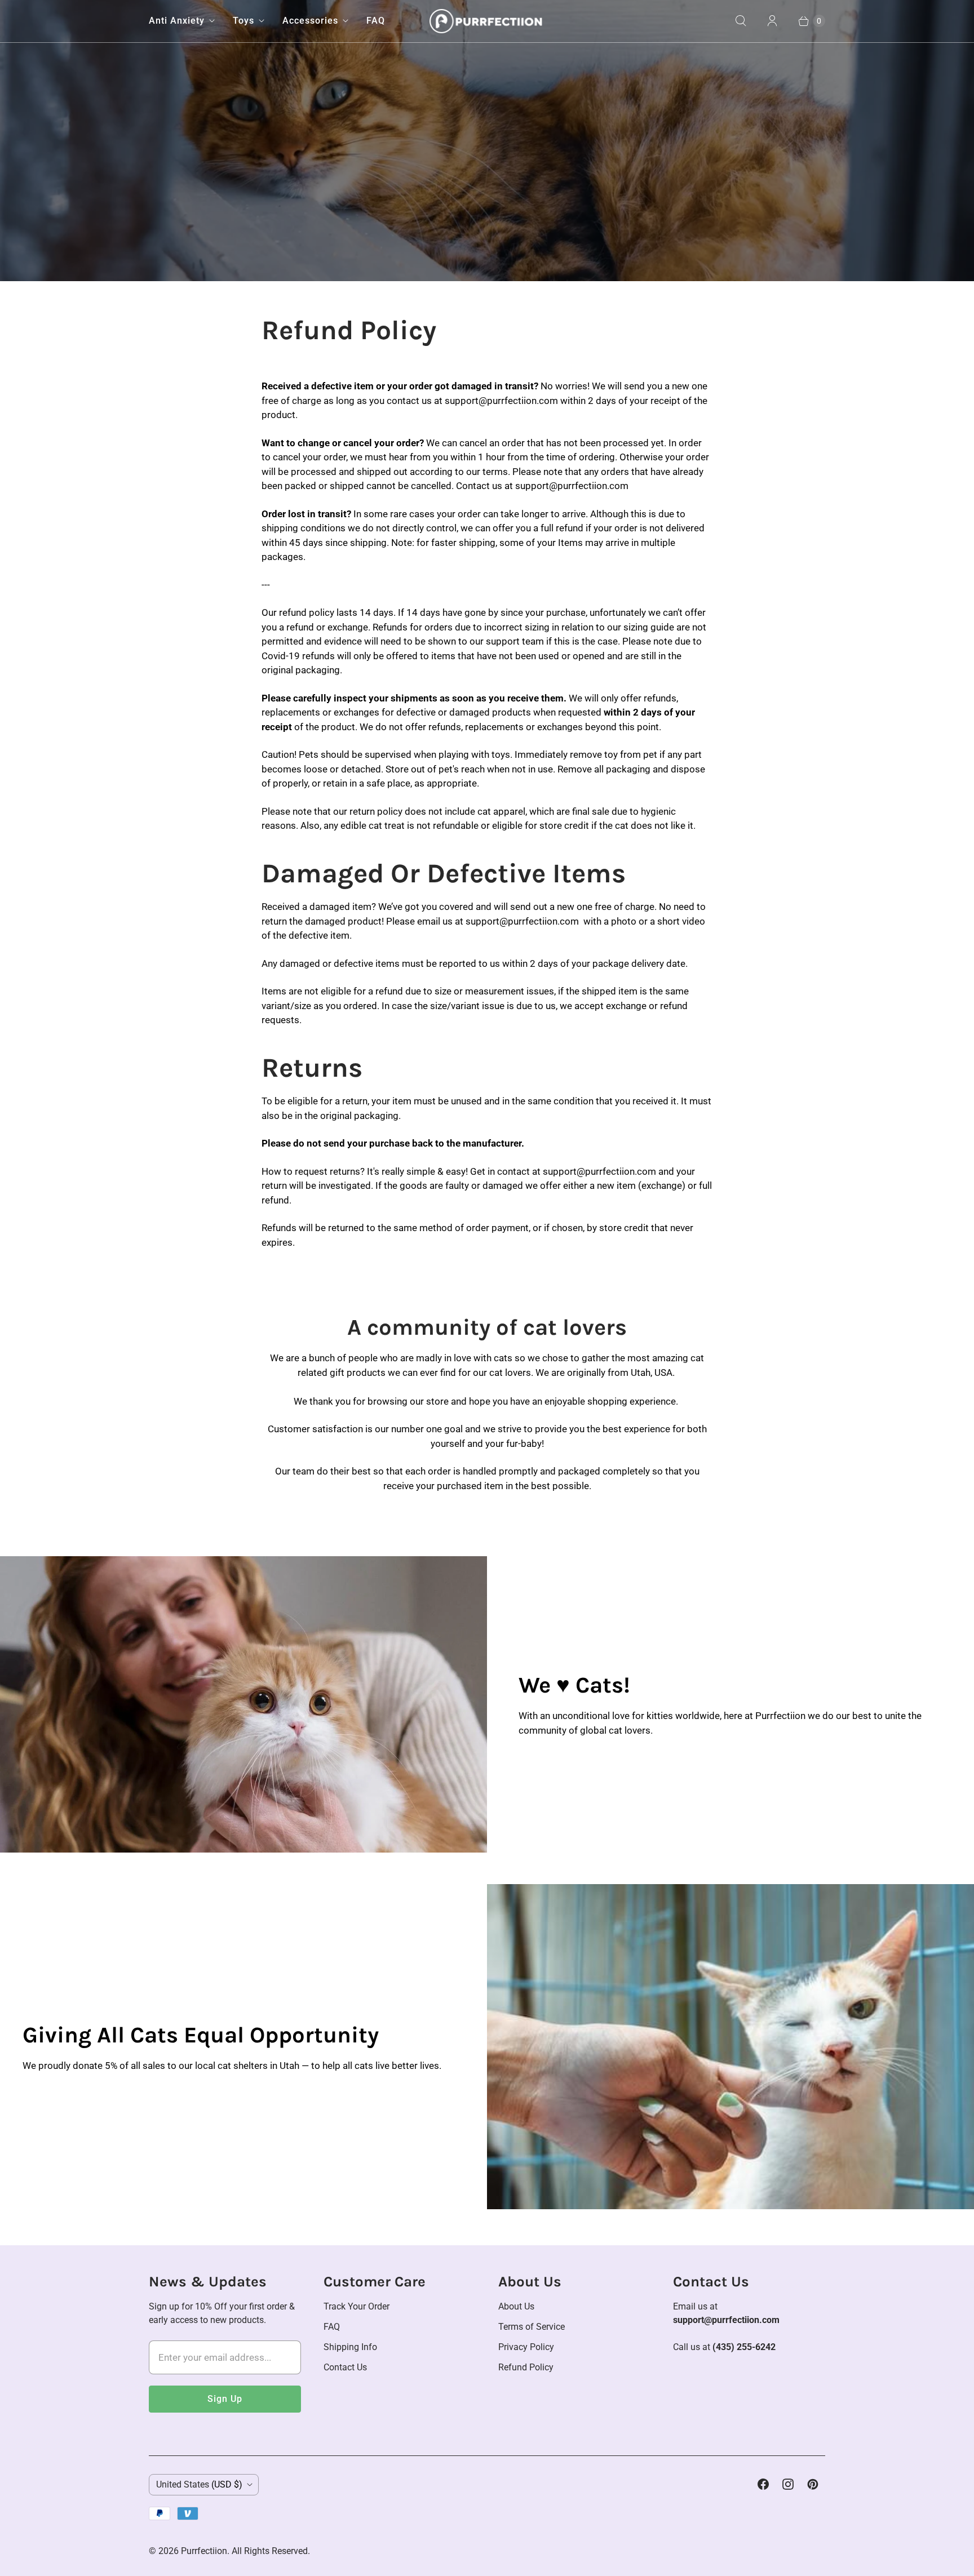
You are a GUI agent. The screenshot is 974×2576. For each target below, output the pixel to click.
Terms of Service (532, 2327)
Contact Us (345, 2367)
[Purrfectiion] (487, 21)
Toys (243, 21)
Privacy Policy (526, 2347)
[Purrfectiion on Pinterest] (813, 2484)
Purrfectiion (204, 2551)
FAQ (376, 21)
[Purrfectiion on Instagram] (788, 2484)
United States (199, 2484)
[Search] (741, 21)
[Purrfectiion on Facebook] (763, 2484)
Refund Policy (526, 2367)
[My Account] (772, 21)
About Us (516, 2306)
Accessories (310, 21)
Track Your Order (357, 2306)
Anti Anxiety (177, 21)
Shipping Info (350, 2347)
